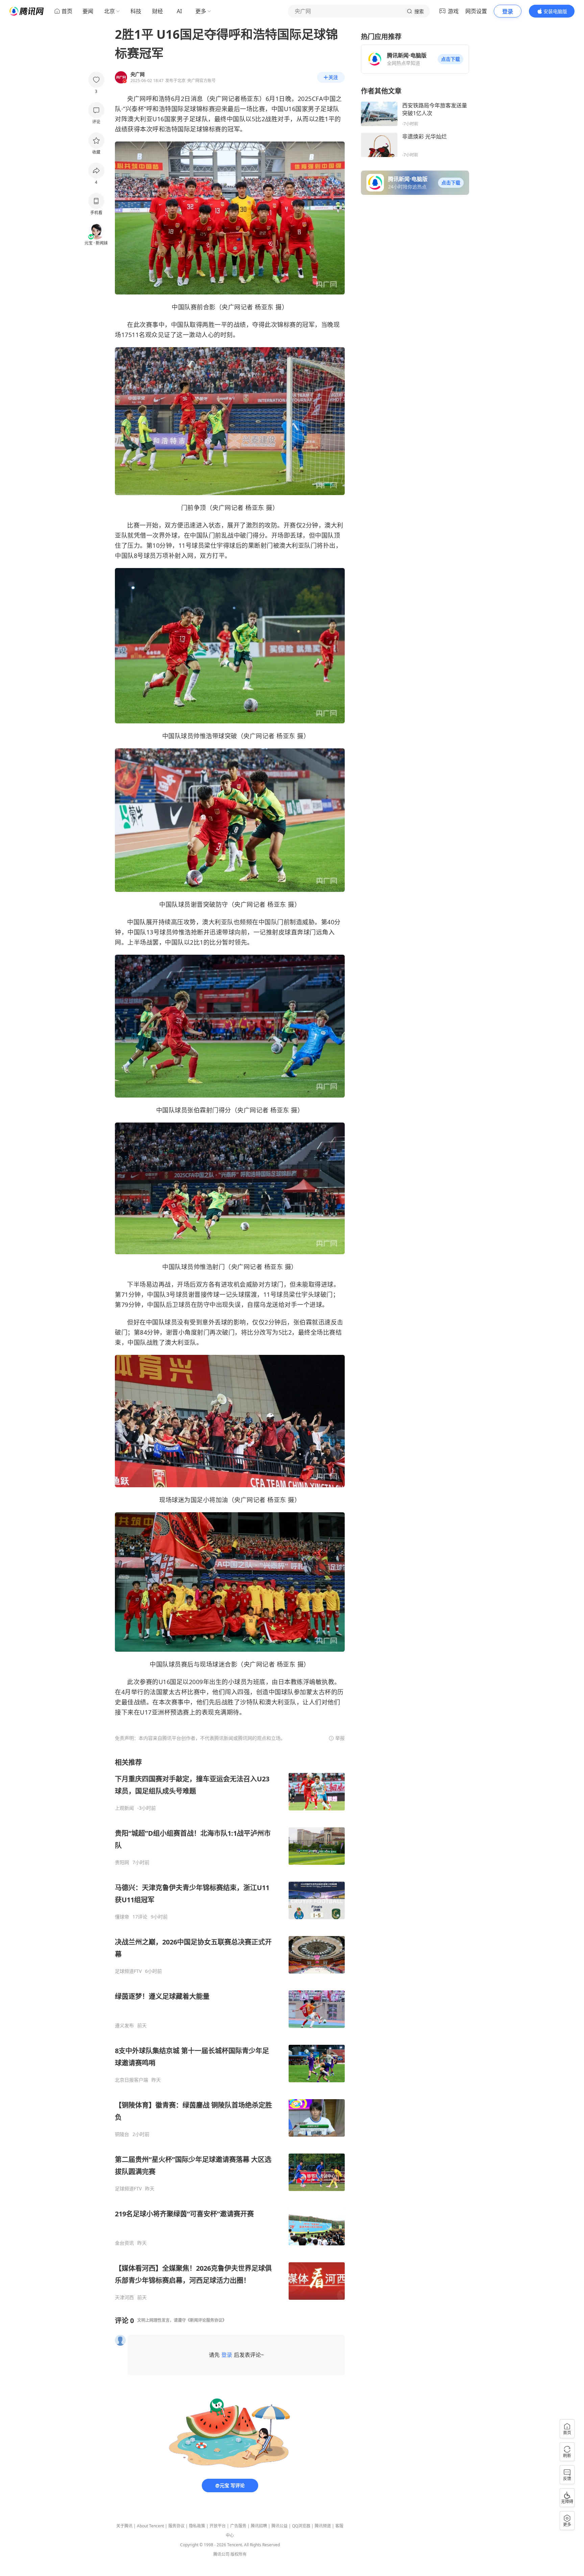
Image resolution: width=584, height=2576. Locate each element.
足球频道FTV (128, 1971)
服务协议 (176, 2526)
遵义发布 (124, 2026)
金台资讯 (124, 2243)
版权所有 (239, 2554)
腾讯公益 (279, 2526)
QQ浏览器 (301, 2526)
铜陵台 (122, 2134)
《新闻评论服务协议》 (206, 2320)
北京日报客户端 (131, 2080)
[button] (451, 59)
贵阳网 (122, 1862)
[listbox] (230, 2029)
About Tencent (150, 2526)
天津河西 (124, 2297)
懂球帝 (122, 1917)
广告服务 (238, 2526)
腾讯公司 (221, 2554)
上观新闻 (124, 1808)
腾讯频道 (323, 2526)
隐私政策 (197, 2526)
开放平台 (218, 2526)
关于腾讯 (124, 2526)
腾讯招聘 (259, 2526)
